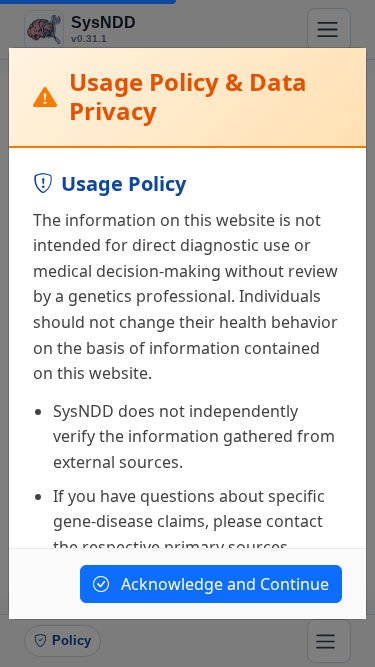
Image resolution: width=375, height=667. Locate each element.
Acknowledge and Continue (223, 584)
